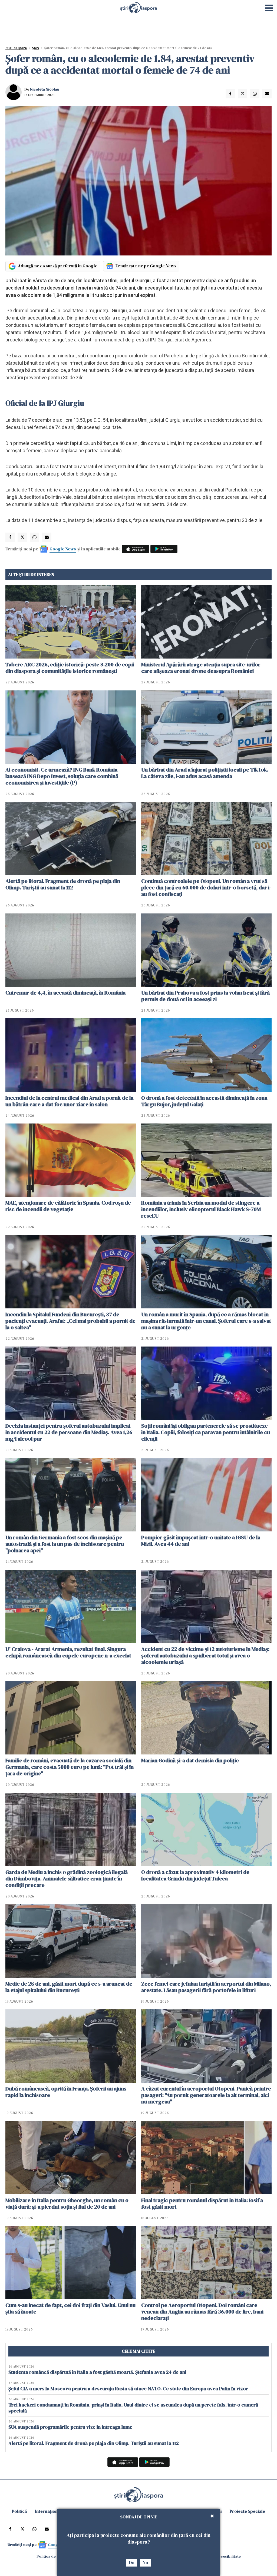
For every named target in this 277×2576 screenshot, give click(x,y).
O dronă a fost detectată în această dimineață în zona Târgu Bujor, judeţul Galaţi (204, 1101)
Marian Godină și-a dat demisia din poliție (190, 1760)
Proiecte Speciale (247, 2511)
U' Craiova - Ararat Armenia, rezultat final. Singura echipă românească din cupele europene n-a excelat (68, 1652)
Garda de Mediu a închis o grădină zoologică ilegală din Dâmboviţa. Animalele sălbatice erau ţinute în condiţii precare (67, 1879)
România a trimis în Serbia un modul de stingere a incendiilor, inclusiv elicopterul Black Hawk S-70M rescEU (201, 1209)
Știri (36, 48)
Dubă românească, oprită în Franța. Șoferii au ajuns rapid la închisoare (66, 2092)
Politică (19, 2511)
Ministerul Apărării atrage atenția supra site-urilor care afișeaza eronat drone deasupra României (201, 668)
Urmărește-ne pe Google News (146, 266)
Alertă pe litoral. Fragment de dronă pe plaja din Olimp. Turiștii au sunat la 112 (63, 884)
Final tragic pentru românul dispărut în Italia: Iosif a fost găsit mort (202, 2203)
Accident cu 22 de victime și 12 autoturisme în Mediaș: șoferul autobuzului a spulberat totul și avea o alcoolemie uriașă (205, 1656)
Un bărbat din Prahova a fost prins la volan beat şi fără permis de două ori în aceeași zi (205, 996)
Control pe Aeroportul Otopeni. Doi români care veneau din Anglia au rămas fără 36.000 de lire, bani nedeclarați (202, 2312)
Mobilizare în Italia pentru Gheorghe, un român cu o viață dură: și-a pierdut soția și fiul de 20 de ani (67, 2203)
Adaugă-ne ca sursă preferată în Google (58, 266)
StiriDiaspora (16, 48)
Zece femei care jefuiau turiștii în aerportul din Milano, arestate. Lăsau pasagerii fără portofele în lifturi (206, 1987)
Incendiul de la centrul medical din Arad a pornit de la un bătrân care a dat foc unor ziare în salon (69, 1101)
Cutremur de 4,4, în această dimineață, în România (65, 993)
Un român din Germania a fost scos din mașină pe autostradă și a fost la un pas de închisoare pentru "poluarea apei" (65, 1544)
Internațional (48, 2511)
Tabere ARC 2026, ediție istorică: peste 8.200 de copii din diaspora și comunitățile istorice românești (70, 668)
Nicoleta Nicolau (45, 89)
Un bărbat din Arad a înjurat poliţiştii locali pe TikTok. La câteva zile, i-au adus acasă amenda (205, 773)
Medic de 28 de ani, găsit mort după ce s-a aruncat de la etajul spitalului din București (69, 1987)
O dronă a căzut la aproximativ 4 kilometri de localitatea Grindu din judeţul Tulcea (195, 1875)
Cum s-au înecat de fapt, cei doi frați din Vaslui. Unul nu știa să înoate (70, 2308)
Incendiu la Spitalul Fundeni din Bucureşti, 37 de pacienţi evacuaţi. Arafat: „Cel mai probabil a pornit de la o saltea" (70, 1321)
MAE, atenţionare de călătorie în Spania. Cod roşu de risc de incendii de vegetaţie (68, 1206)
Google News (63, 549)
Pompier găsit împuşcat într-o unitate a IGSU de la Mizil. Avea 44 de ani (201, 1541)
